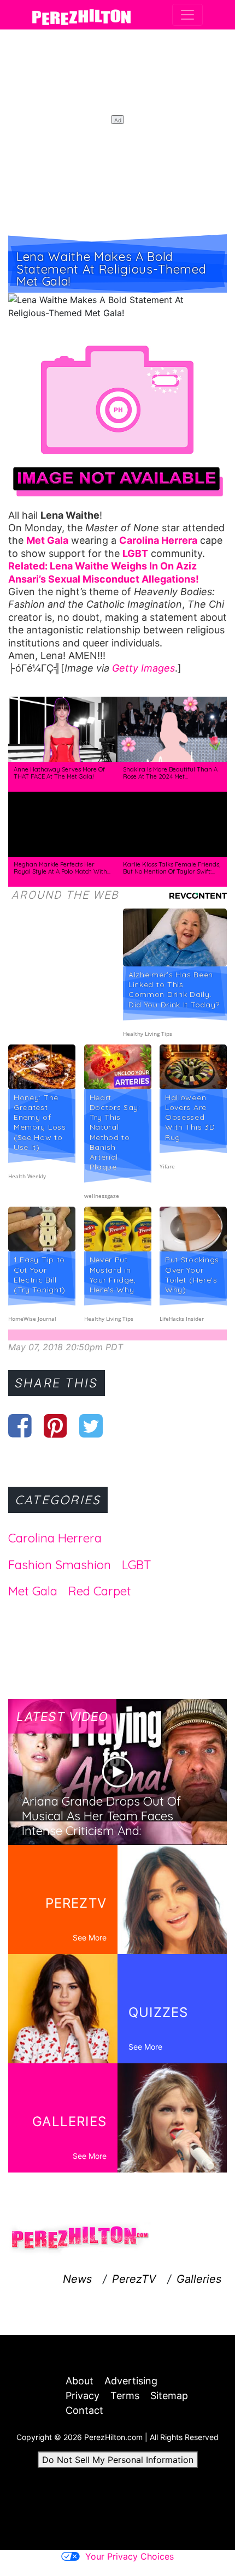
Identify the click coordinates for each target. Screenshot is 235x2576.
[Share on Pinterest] (55, 1426)
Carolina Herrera (55, 1538)
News (77, 2279)
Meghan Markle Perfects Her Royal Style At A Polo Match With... (62, 868)
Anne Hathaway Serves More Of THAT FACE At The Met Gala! (59, 773)
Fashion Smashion (60, 1565)
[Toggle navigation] (187, 15)
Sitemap (169, 2396)
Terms (125, 2396)
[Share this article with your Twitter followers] (91, 1426)
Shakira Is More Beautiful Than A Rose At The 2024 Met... (170, 773)
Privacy (83, 2396)
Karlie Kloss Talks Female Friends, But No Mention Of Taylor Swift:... (172, 868)
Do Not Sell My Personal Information (118, 2460)
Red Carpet (100, 1591)
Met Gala (33, 1591)
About (80, 2381)
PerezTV (134, 2279)
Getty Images (143, 668)
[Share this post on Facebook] (20, 1426)
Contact (84, 2410)
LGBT (136, 1565)
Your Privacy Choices (130, 2556)
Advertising (131, 2381)
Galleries (199, 2279)
